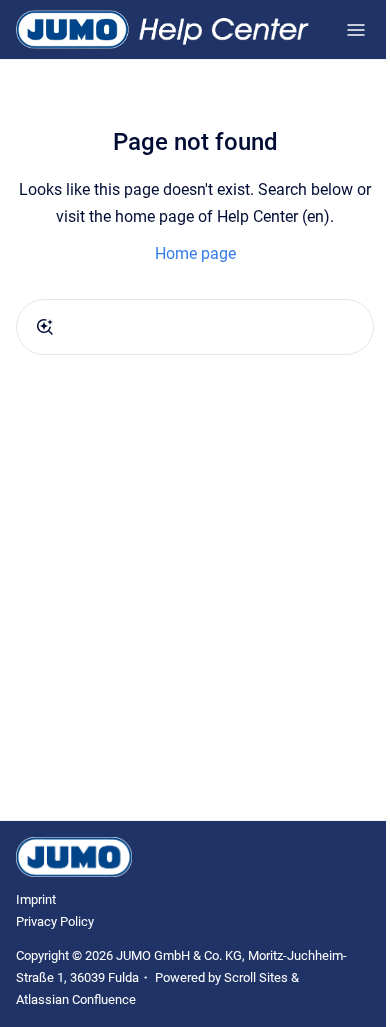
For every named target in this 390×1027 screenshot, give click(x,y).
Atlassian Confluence (76, 999)
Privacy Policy (55, 921)
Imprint (36, 899)
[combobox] (195, 327)
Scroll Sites (256, 977)
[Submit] (45, 327)
